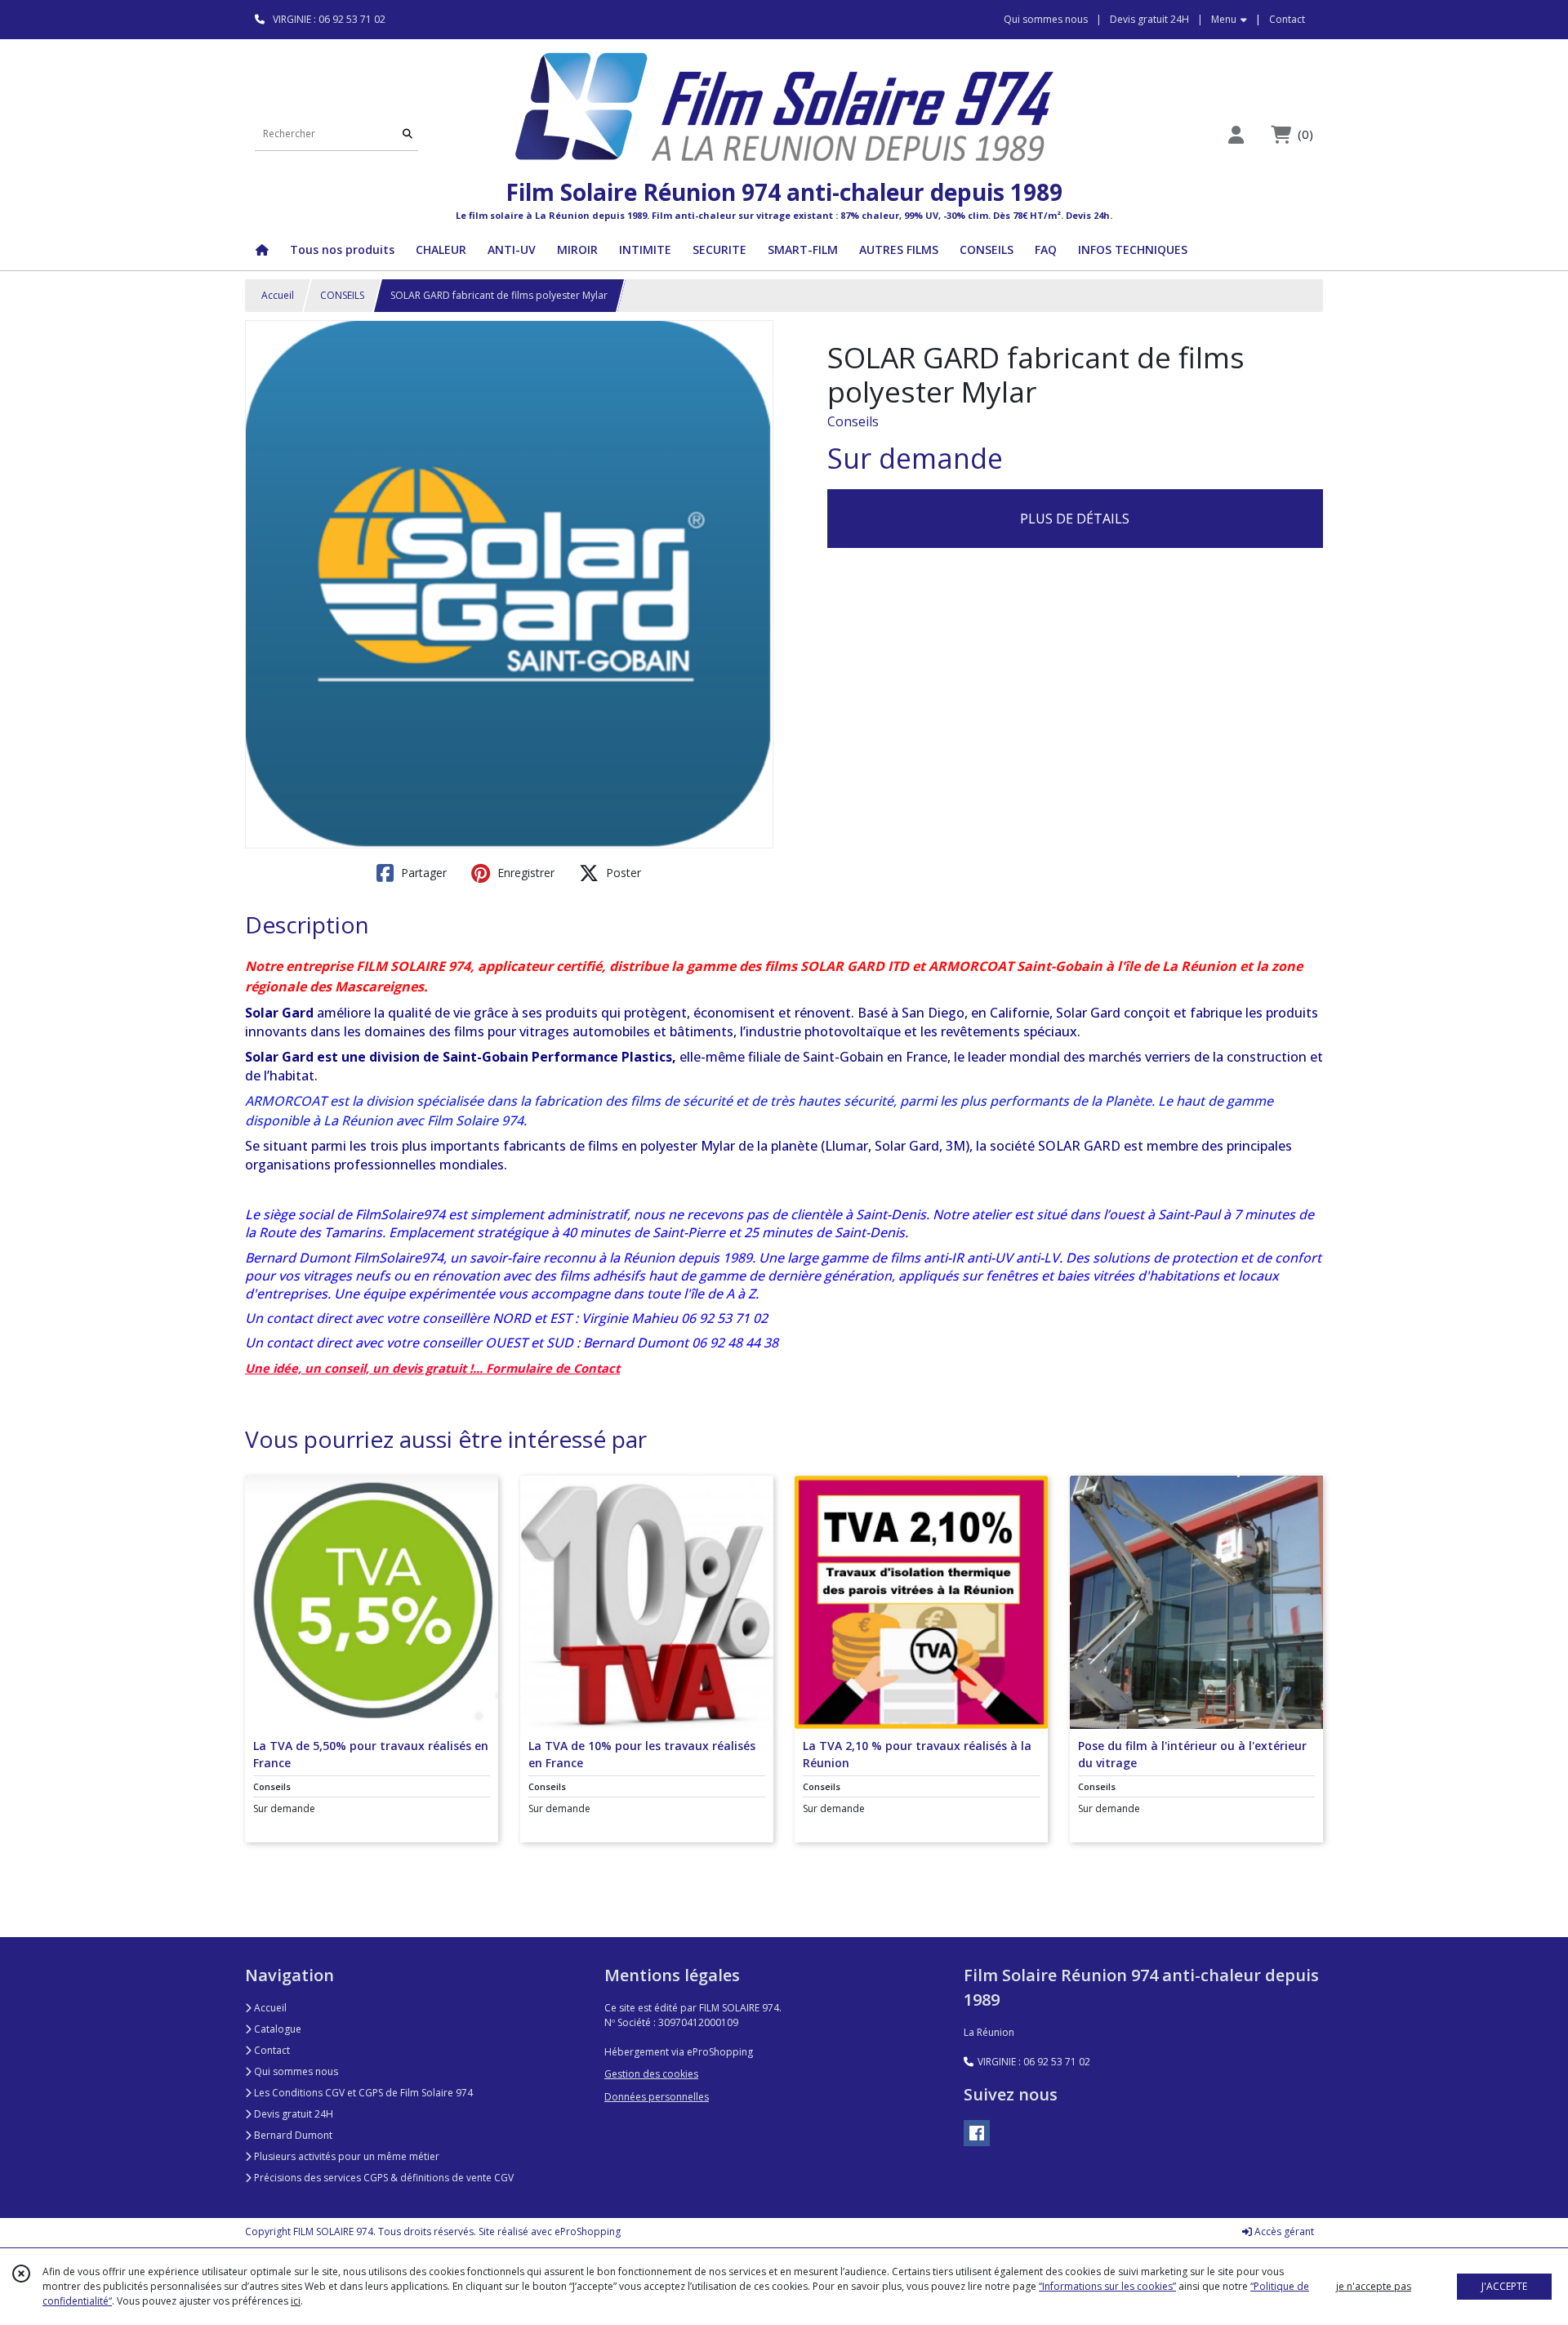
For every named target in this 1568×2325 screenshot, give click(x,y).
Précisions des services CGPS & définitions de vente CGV (383, 2178)
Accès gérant (1283, 2231)
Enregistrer (524, 873)
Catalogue (276, 2029)
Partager (422, 873)
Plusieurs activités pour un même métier (345, 2156)
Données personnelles (657, 2097)
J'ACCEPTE (1504, 2286)
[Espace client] (1236, 134)
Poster (622, 873)
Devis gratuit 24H (292, 2114)
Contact (1287, 19)
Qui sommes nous (295, 2071)
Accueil (278, 295)
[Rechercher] (408, 134)
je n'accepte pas (1374, 2286)
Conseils (853, 421)
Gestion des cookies (651, 2074)
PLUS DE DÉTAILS (1075, 519)
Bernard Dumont (292, 2135)
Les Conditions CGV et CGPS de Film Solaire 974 (362, 2093)
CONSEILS (342, 295)
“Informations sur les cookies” (1107, 2286)
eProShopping (588, 2231)
